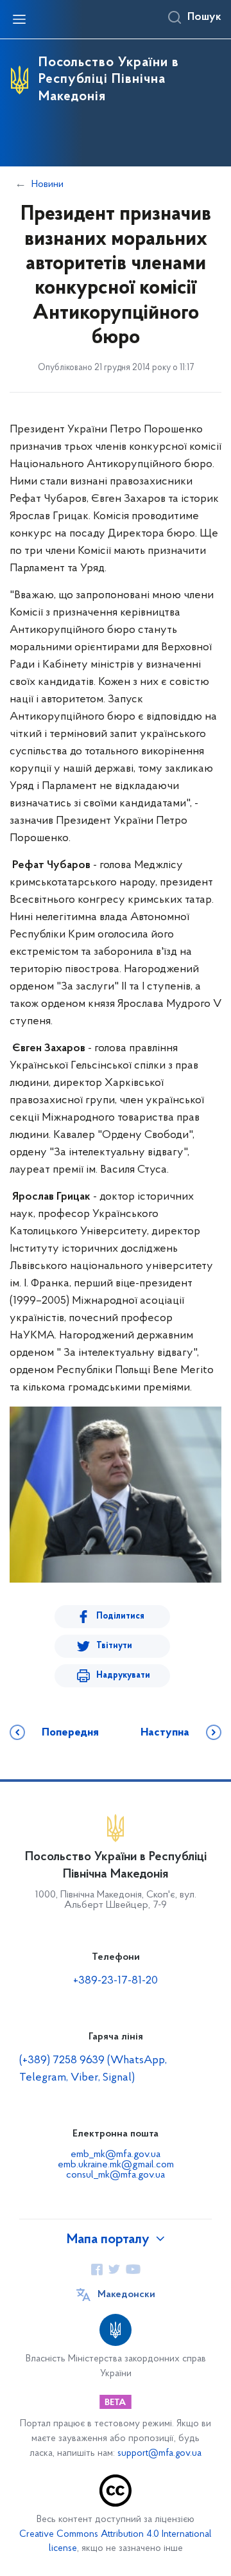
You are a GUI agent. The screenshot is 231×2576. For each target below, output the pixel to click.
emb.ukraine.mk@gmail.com (116, 2165)
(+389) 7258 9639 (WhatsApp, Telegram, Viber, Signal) (93, 2069)
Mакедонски (126, 2295)
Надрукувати (123, 1675)
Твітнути (114, 1646)
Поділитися (120, 1616)
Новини (47, 184)
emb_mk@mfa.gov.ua (116, 2154)
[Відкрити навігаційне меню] (19, 19)
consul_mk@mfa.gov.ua (116, 2175)
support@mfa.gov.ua (159, 2454)
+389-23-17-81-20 (116, 1981)
